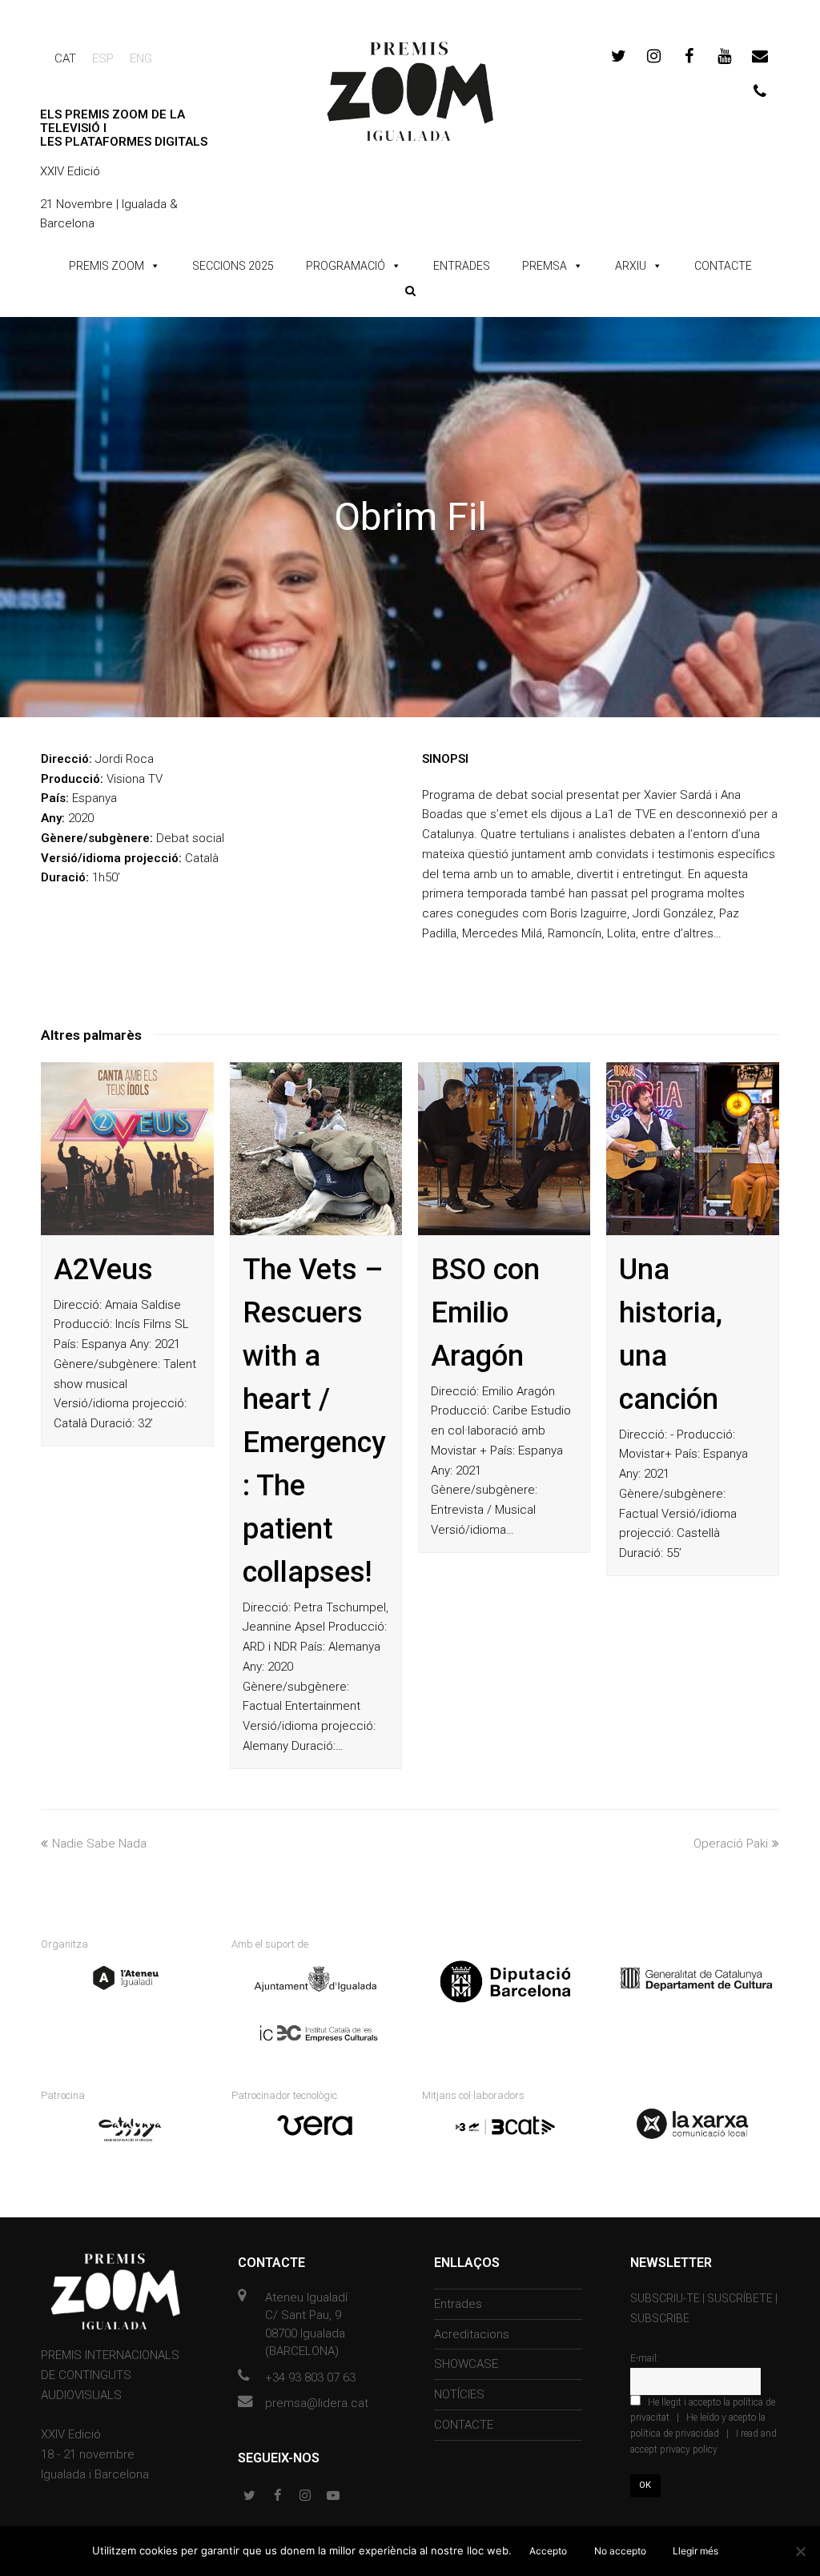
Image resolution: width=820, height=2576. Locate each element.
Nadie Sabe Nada (99, 1844)
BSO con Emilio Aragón (485, 1313)
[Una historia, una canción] (692, 1148)
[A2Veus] (127, 1148)
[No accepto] (800, 2551)
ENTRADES (462, 266)
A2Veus (103, 1270)
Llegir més (695, 2551)
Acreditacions (472, 2334)
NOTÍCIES (459, 2394)
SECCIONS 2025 (233, 266)
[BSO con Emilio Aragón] (504, 1148)
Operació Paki (731, 1844)
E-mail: (645, 2358)
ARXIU (631, 266)
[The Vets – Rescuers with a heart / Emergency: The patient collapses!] (316, 1148)
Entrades (458, 2304)
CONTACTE (723, 266)
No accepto (620, 2551)
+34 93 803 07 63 (310, 2377)
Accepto (548, 2551)
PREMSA (545, 266)
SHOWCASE (466, 2364)
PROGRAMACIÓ (346, 266)
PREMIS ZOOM (107, 266)
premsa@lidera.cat (317, 2403)
